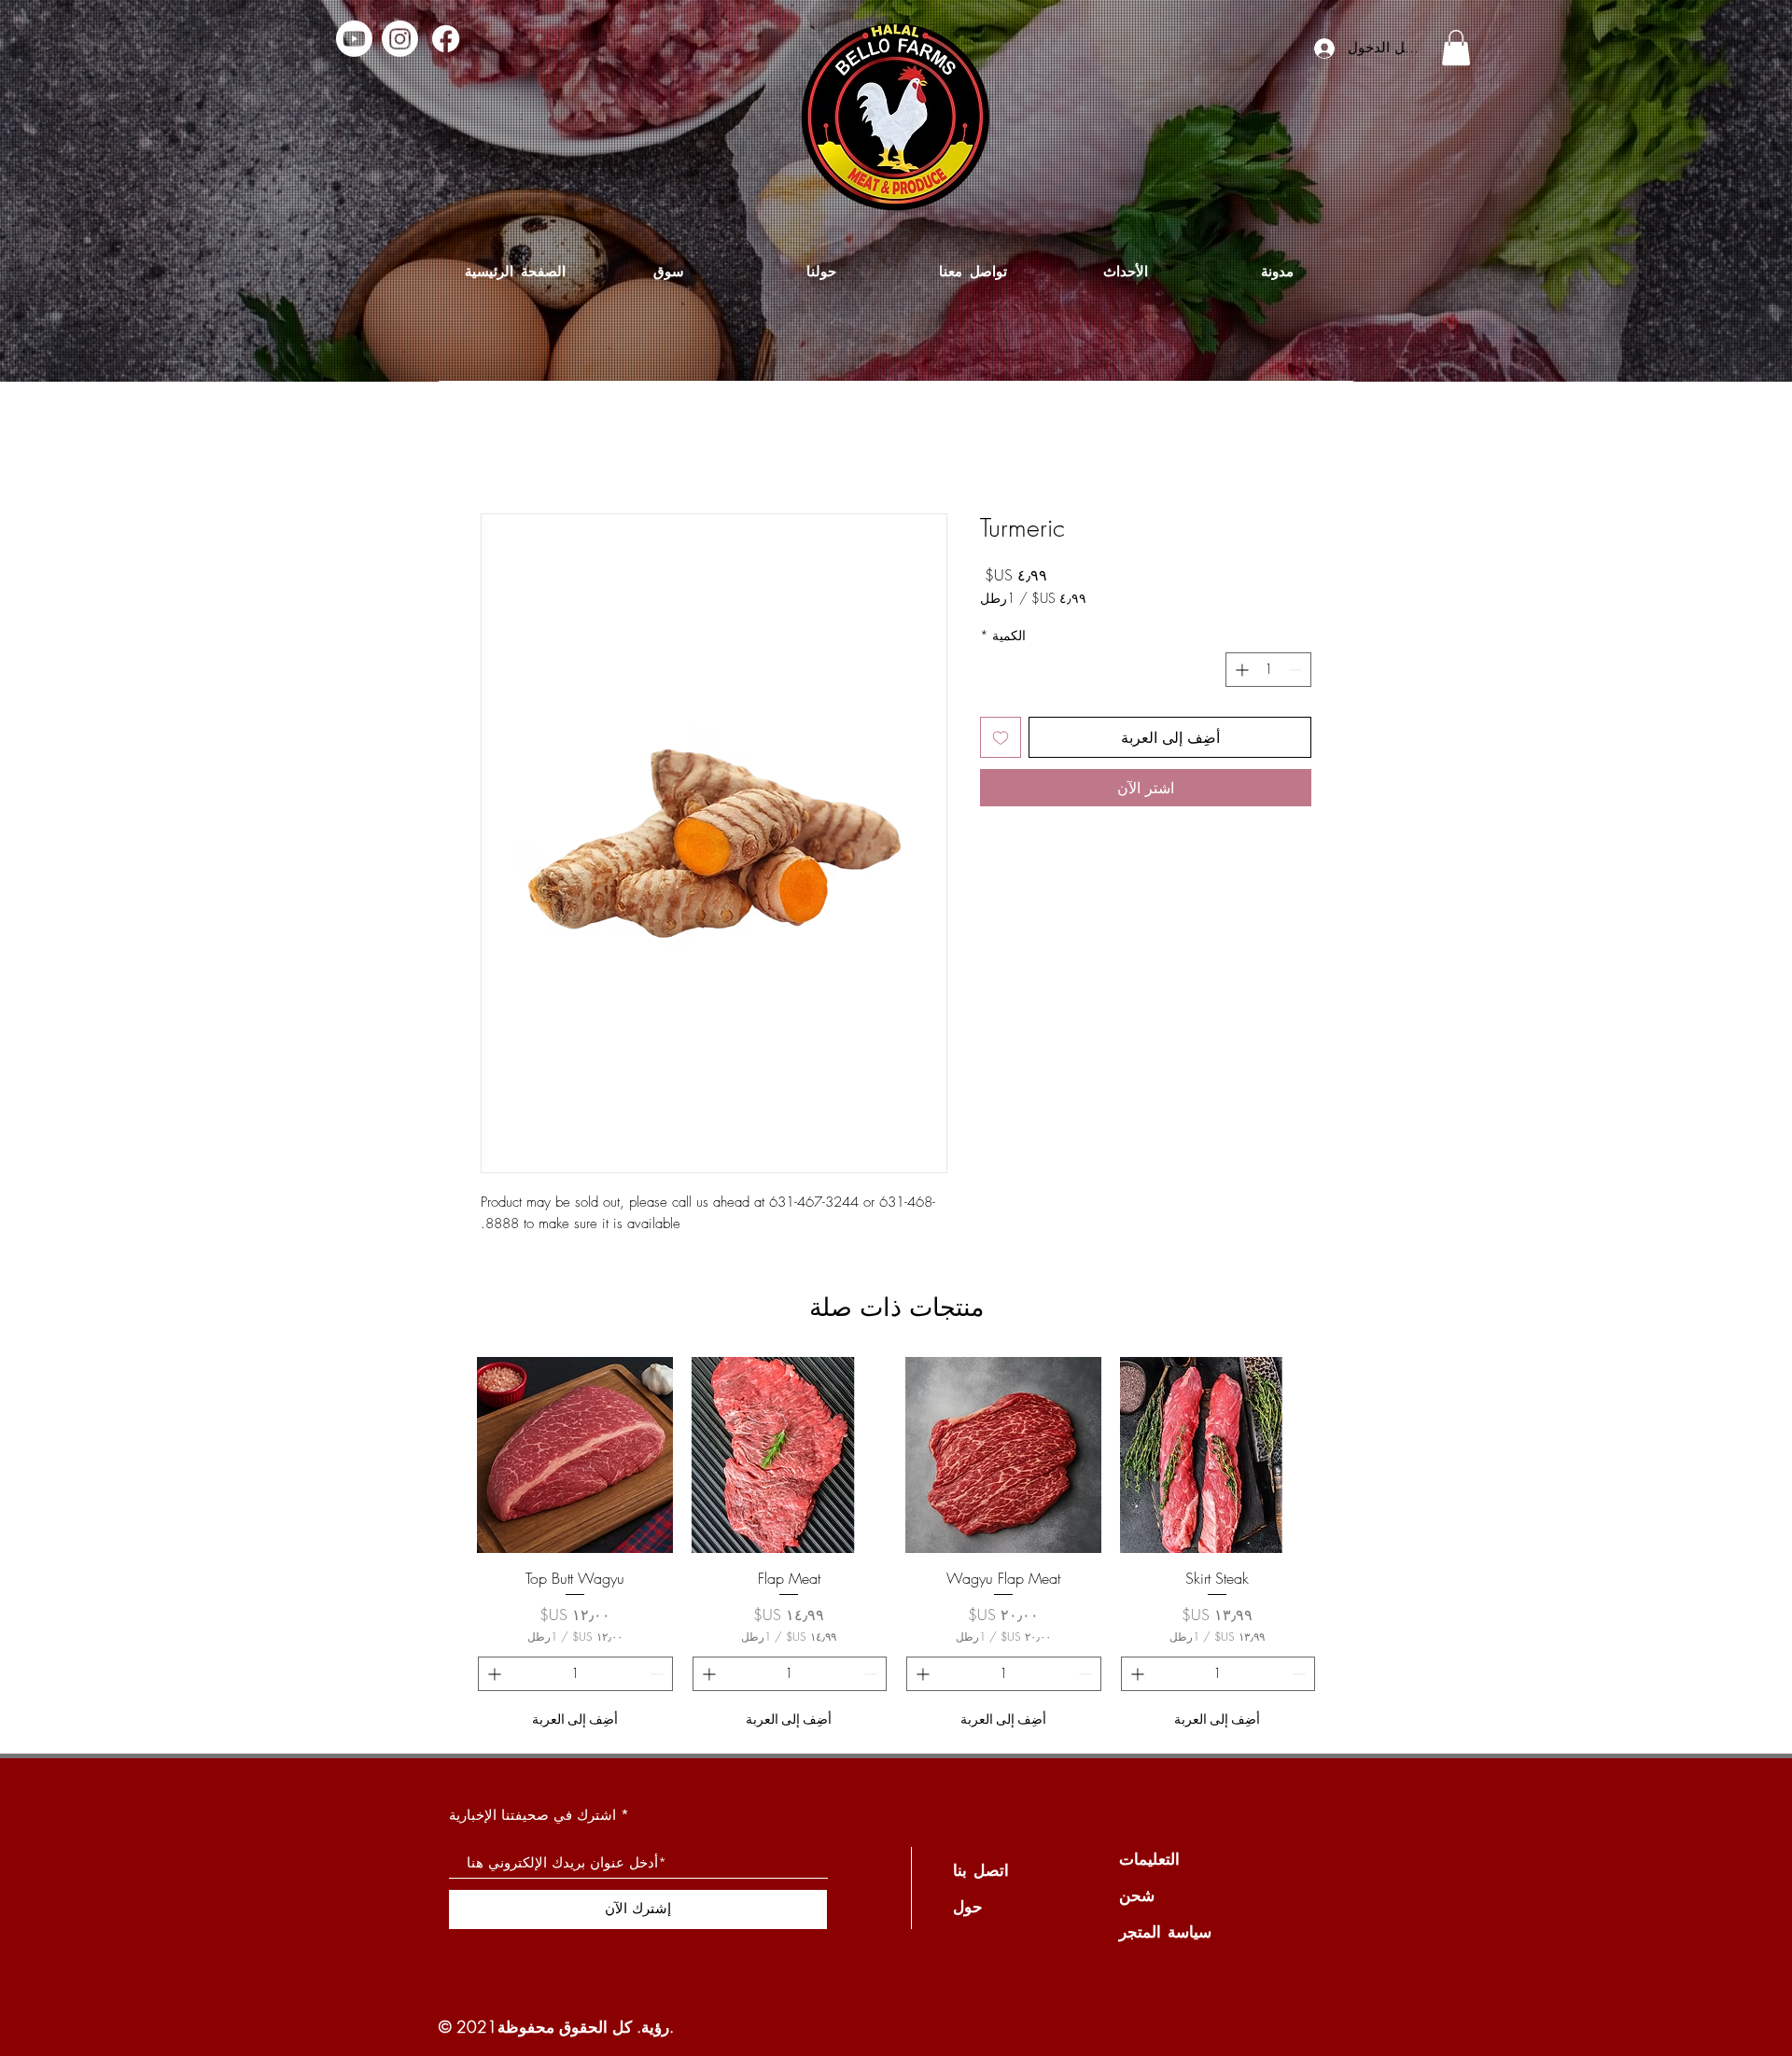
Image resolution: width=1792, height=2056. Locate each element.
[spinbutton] (1268, 670)
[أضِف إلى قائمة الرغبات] (1001, 737)
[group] (896, 1547)
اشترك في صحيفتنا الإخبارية (532, 1815)
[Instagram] (400, 39)
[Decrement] (1297, 670)
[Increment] (1240, 670)
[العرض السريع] (1218, 1455)
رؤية (655, 2027)
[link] (1456, 48)
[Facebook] (446, 39)
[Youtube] (354, 39)
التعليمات (1149, 1859)
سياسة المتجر (1165, 1931)
